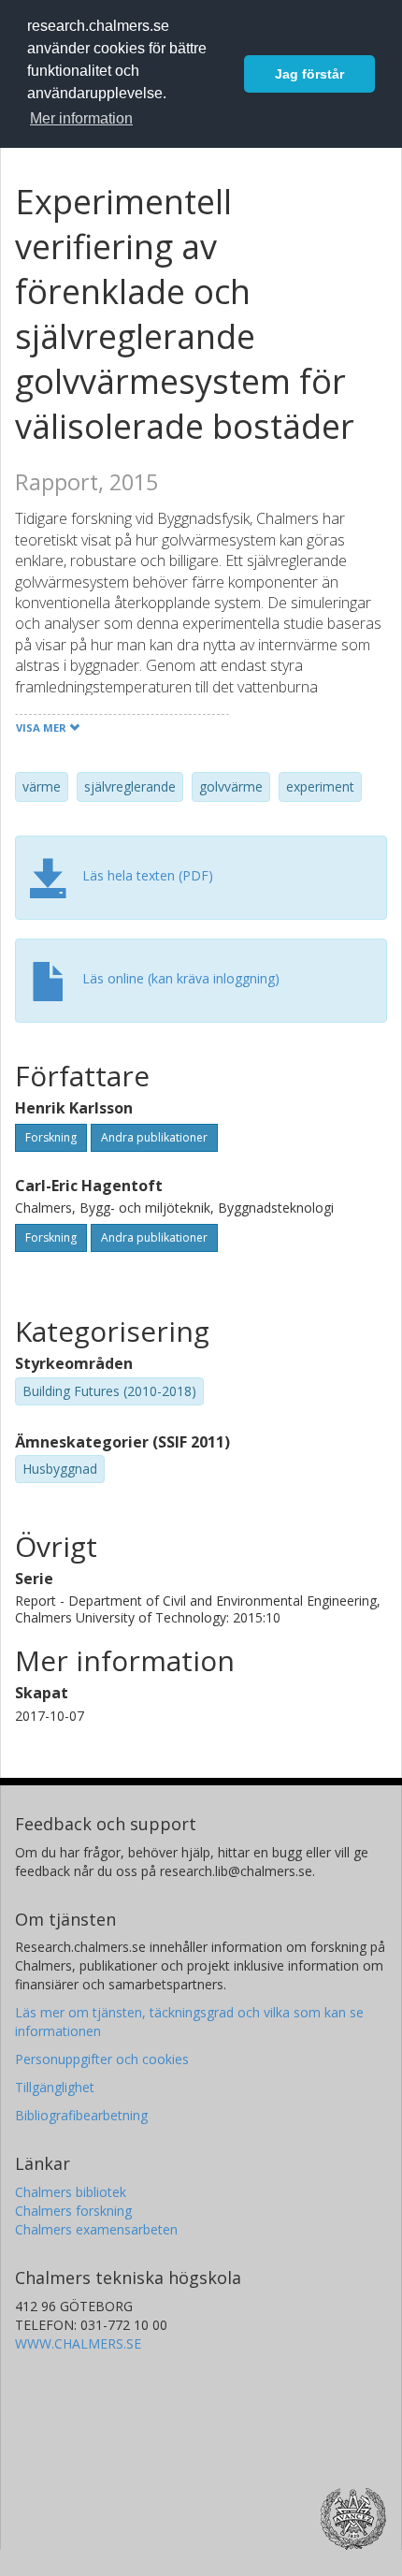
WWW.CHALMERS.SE (78, 2343)
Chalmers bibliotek (71, 2192)
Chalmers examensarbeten (96, 2229)
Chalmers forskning (73, 2211)
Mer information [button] (81, 118)
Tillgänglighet (55, 2087)
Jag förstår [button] (309, 74)
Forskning (51, 1137)
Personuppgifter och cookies (102, 2059)
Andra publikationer (154, 1137)
